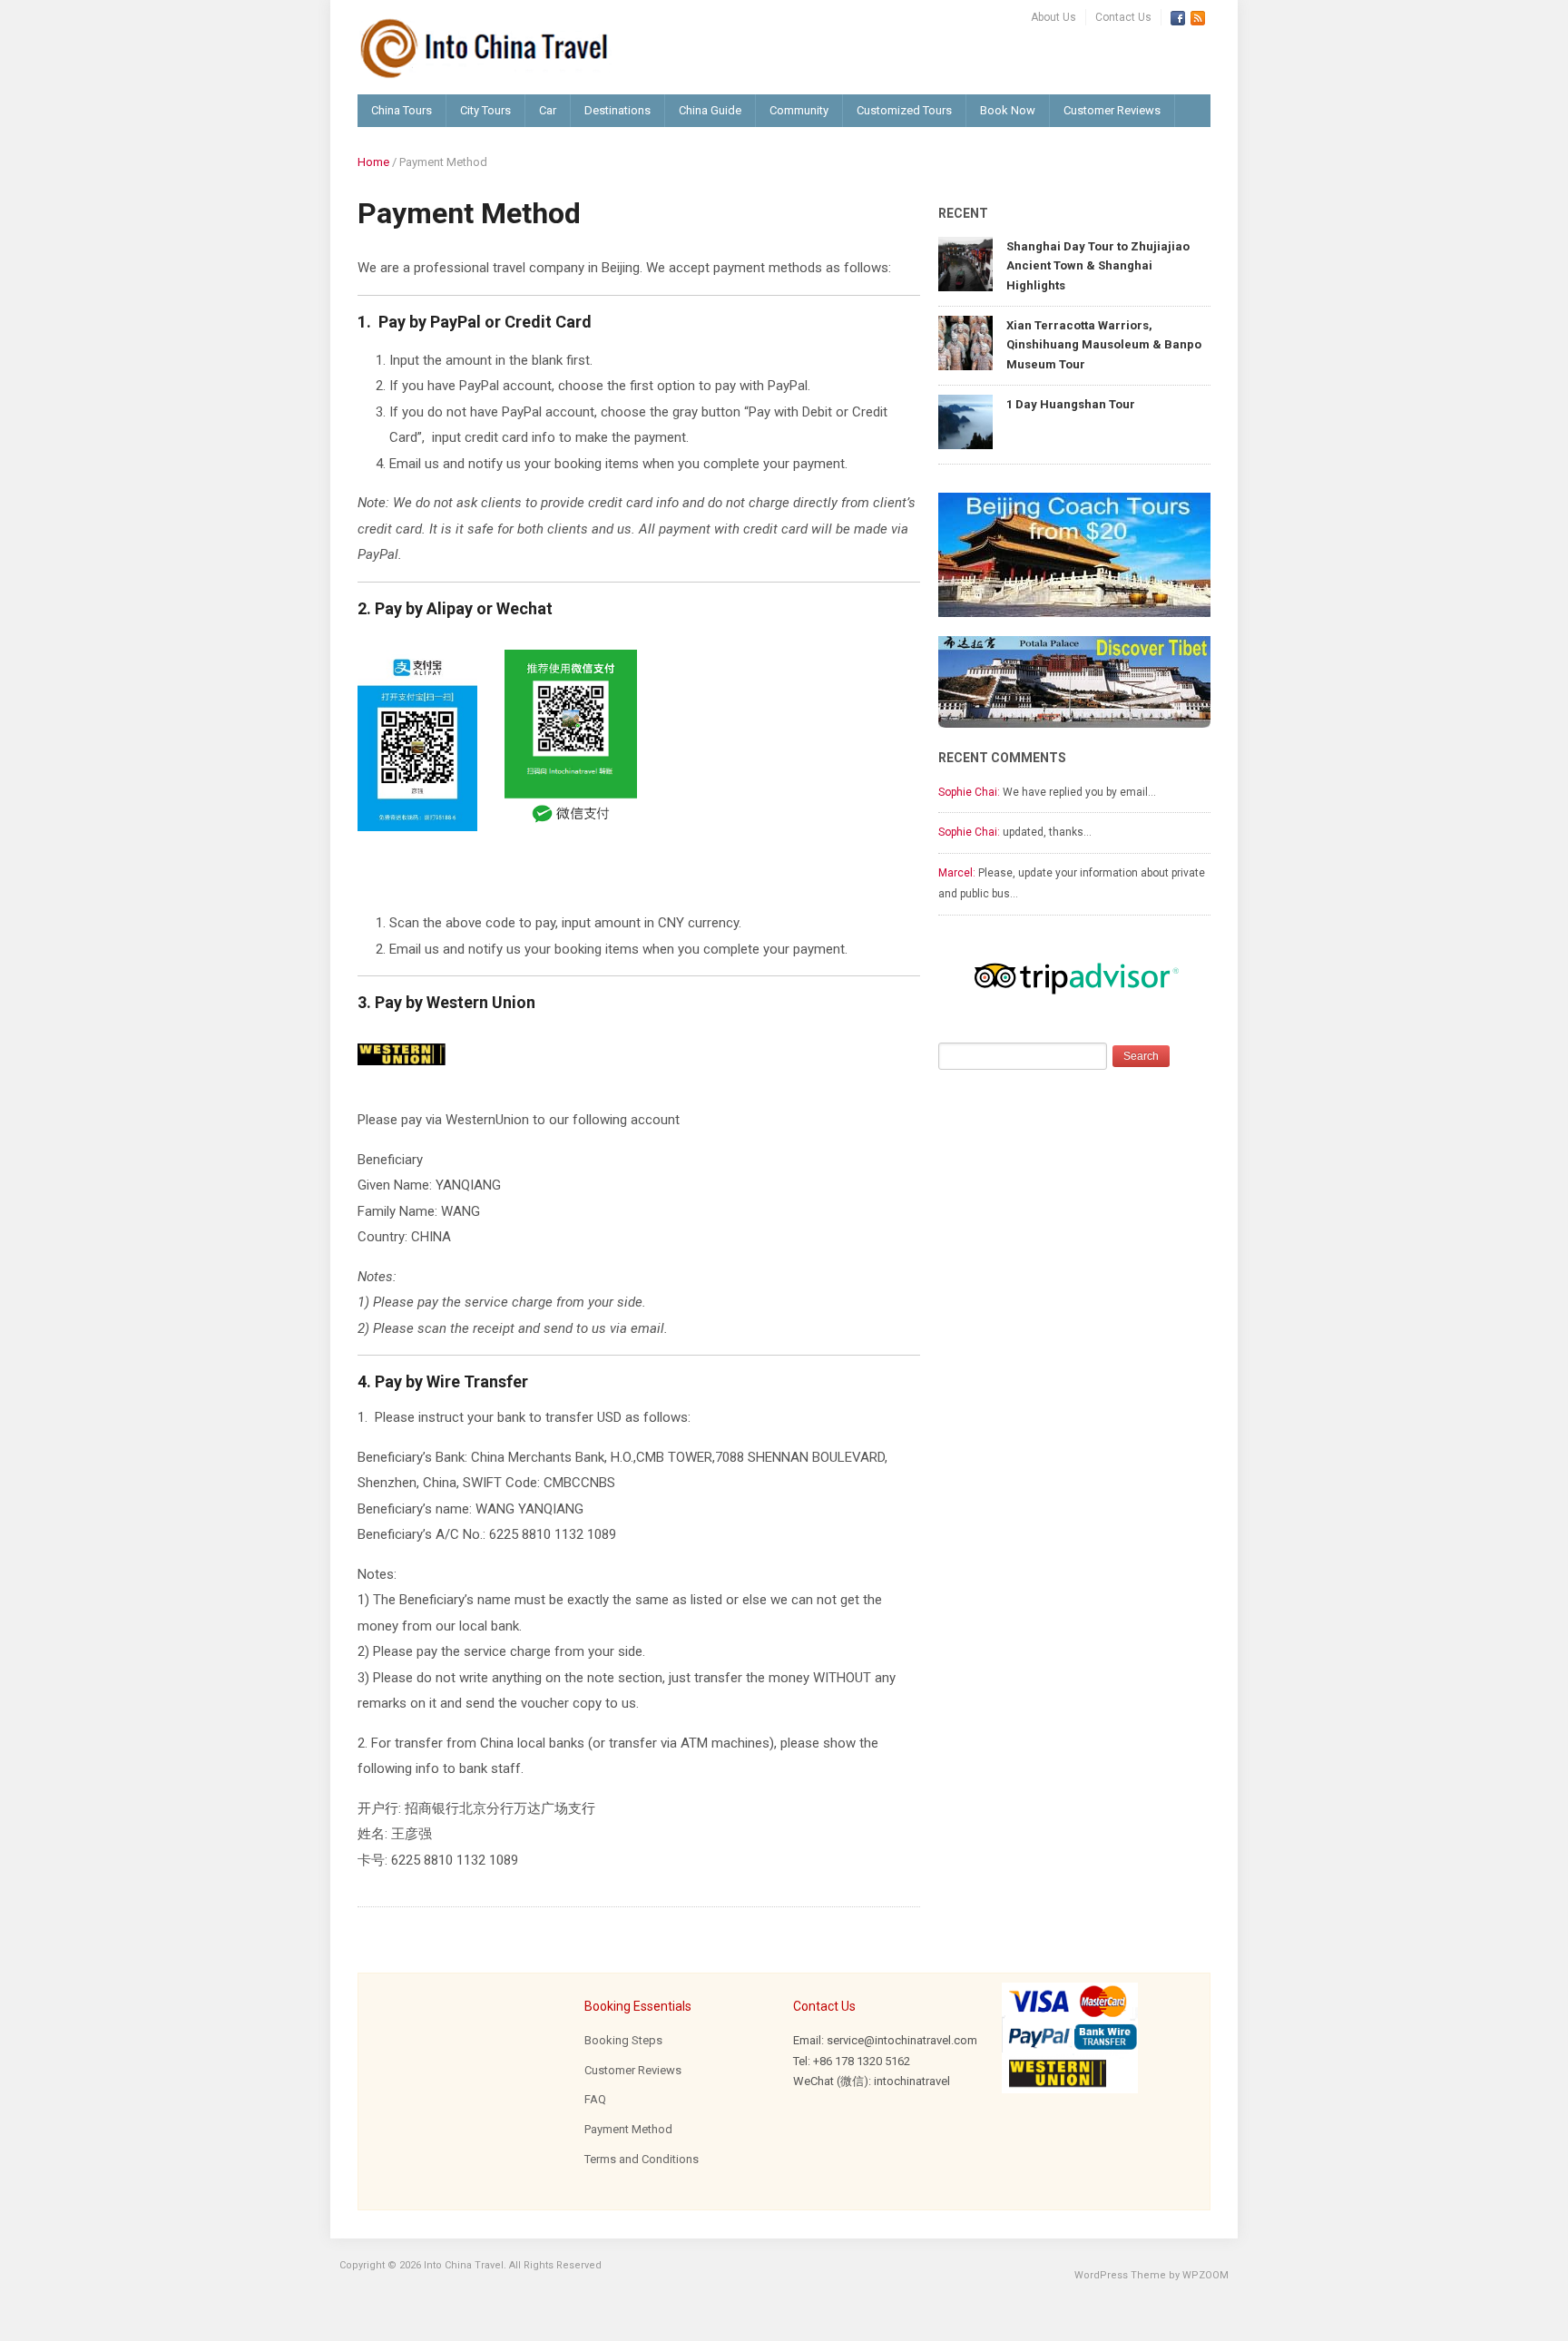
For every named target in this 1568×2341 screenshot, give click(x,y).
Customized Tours (904, 110)
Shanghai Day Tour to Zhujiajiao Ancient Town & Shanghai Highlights (1098, 266)
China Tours (402, 110)
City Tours (485, 110)
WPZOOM (1205, 2275)
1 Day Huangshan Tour (1071, 404)
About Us (1053, 17)
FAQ (595, 2099)
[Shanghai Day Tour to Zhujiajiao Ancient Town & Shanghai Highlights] (965, 263)
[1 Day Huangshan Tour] (965, 421)
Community (799, 110)
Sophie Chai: (969, 792)
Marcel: (957, 873)
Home (373, 162)
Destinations (617, 110)
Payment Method (628, 2129)
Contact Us (1123, 17)
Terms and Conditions (642, 2159)
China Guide (710, 110)
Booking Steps (623, 2040)
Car (548, 110)
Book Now (1008, 110)
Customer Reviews (1112, 110)
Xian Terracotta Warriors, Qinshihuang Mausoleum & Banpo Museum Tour (1104, 345)
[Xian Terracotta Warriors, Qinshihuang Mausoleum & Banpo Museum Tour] (965, 342)
